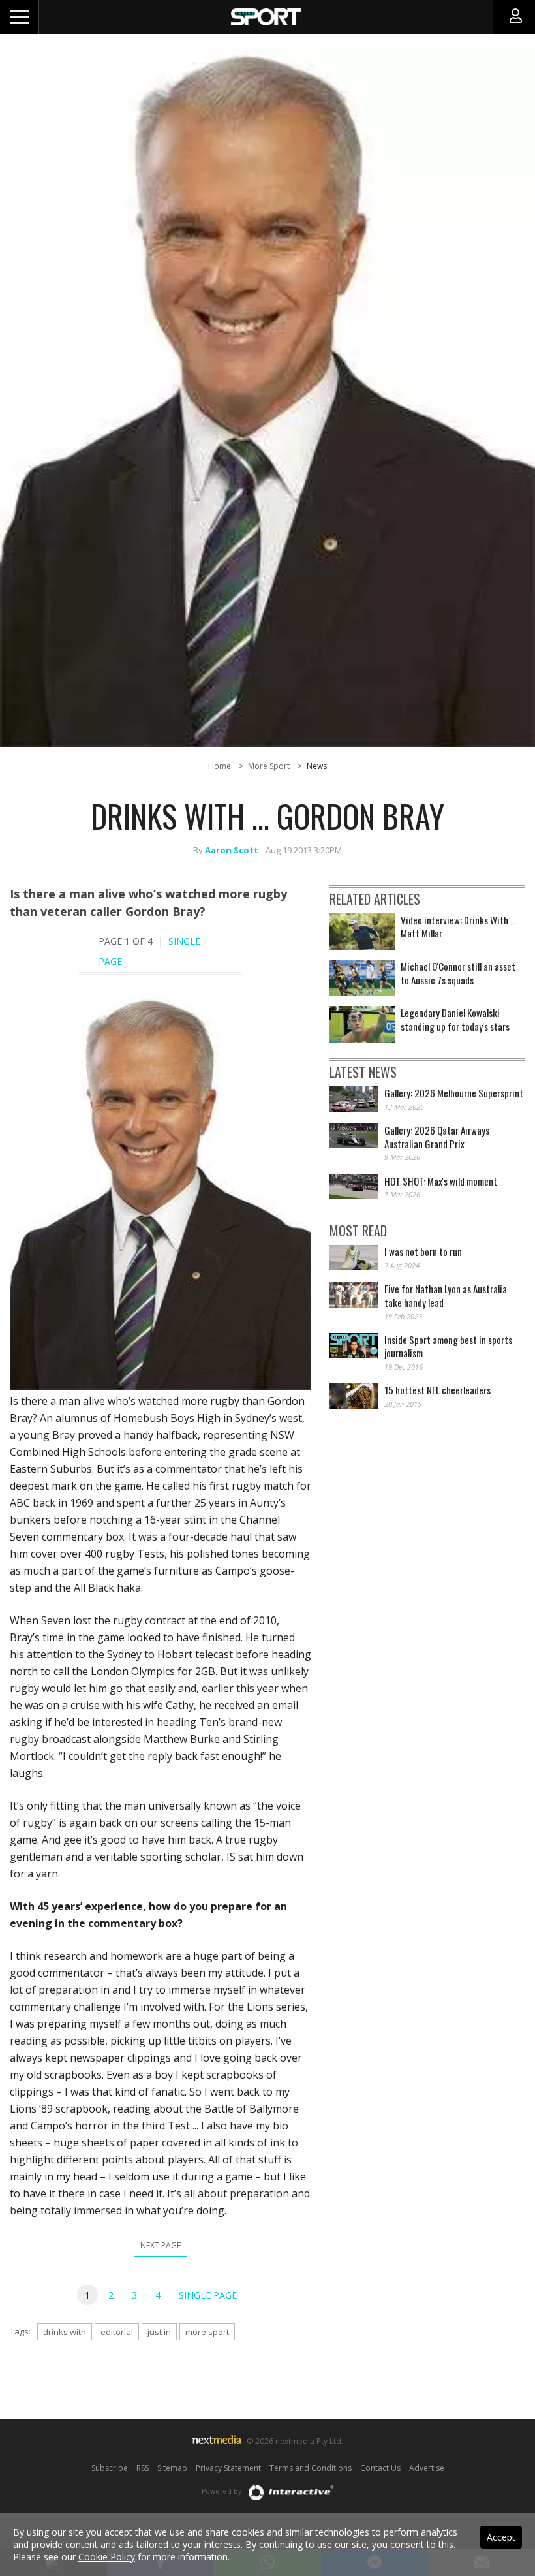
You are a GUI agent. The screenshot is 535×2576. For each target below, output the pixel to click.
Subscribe (110, 2468)
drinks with (65, 2332)
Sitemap (172, 2468)
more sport (207, 2332)
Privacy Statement (228, 2468)
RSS (143, 2468)
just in (159, 2332)
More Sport (269, 766)
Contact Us (380, 2468)
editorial (117, 2332)
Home (220, 766)
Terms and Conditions (311, 2468)
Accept (501, 2537)
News (317, 766)
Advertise (427, 2468)
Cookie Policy (107, 2557)
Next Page (160, 2245)
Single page (208, 2295)
